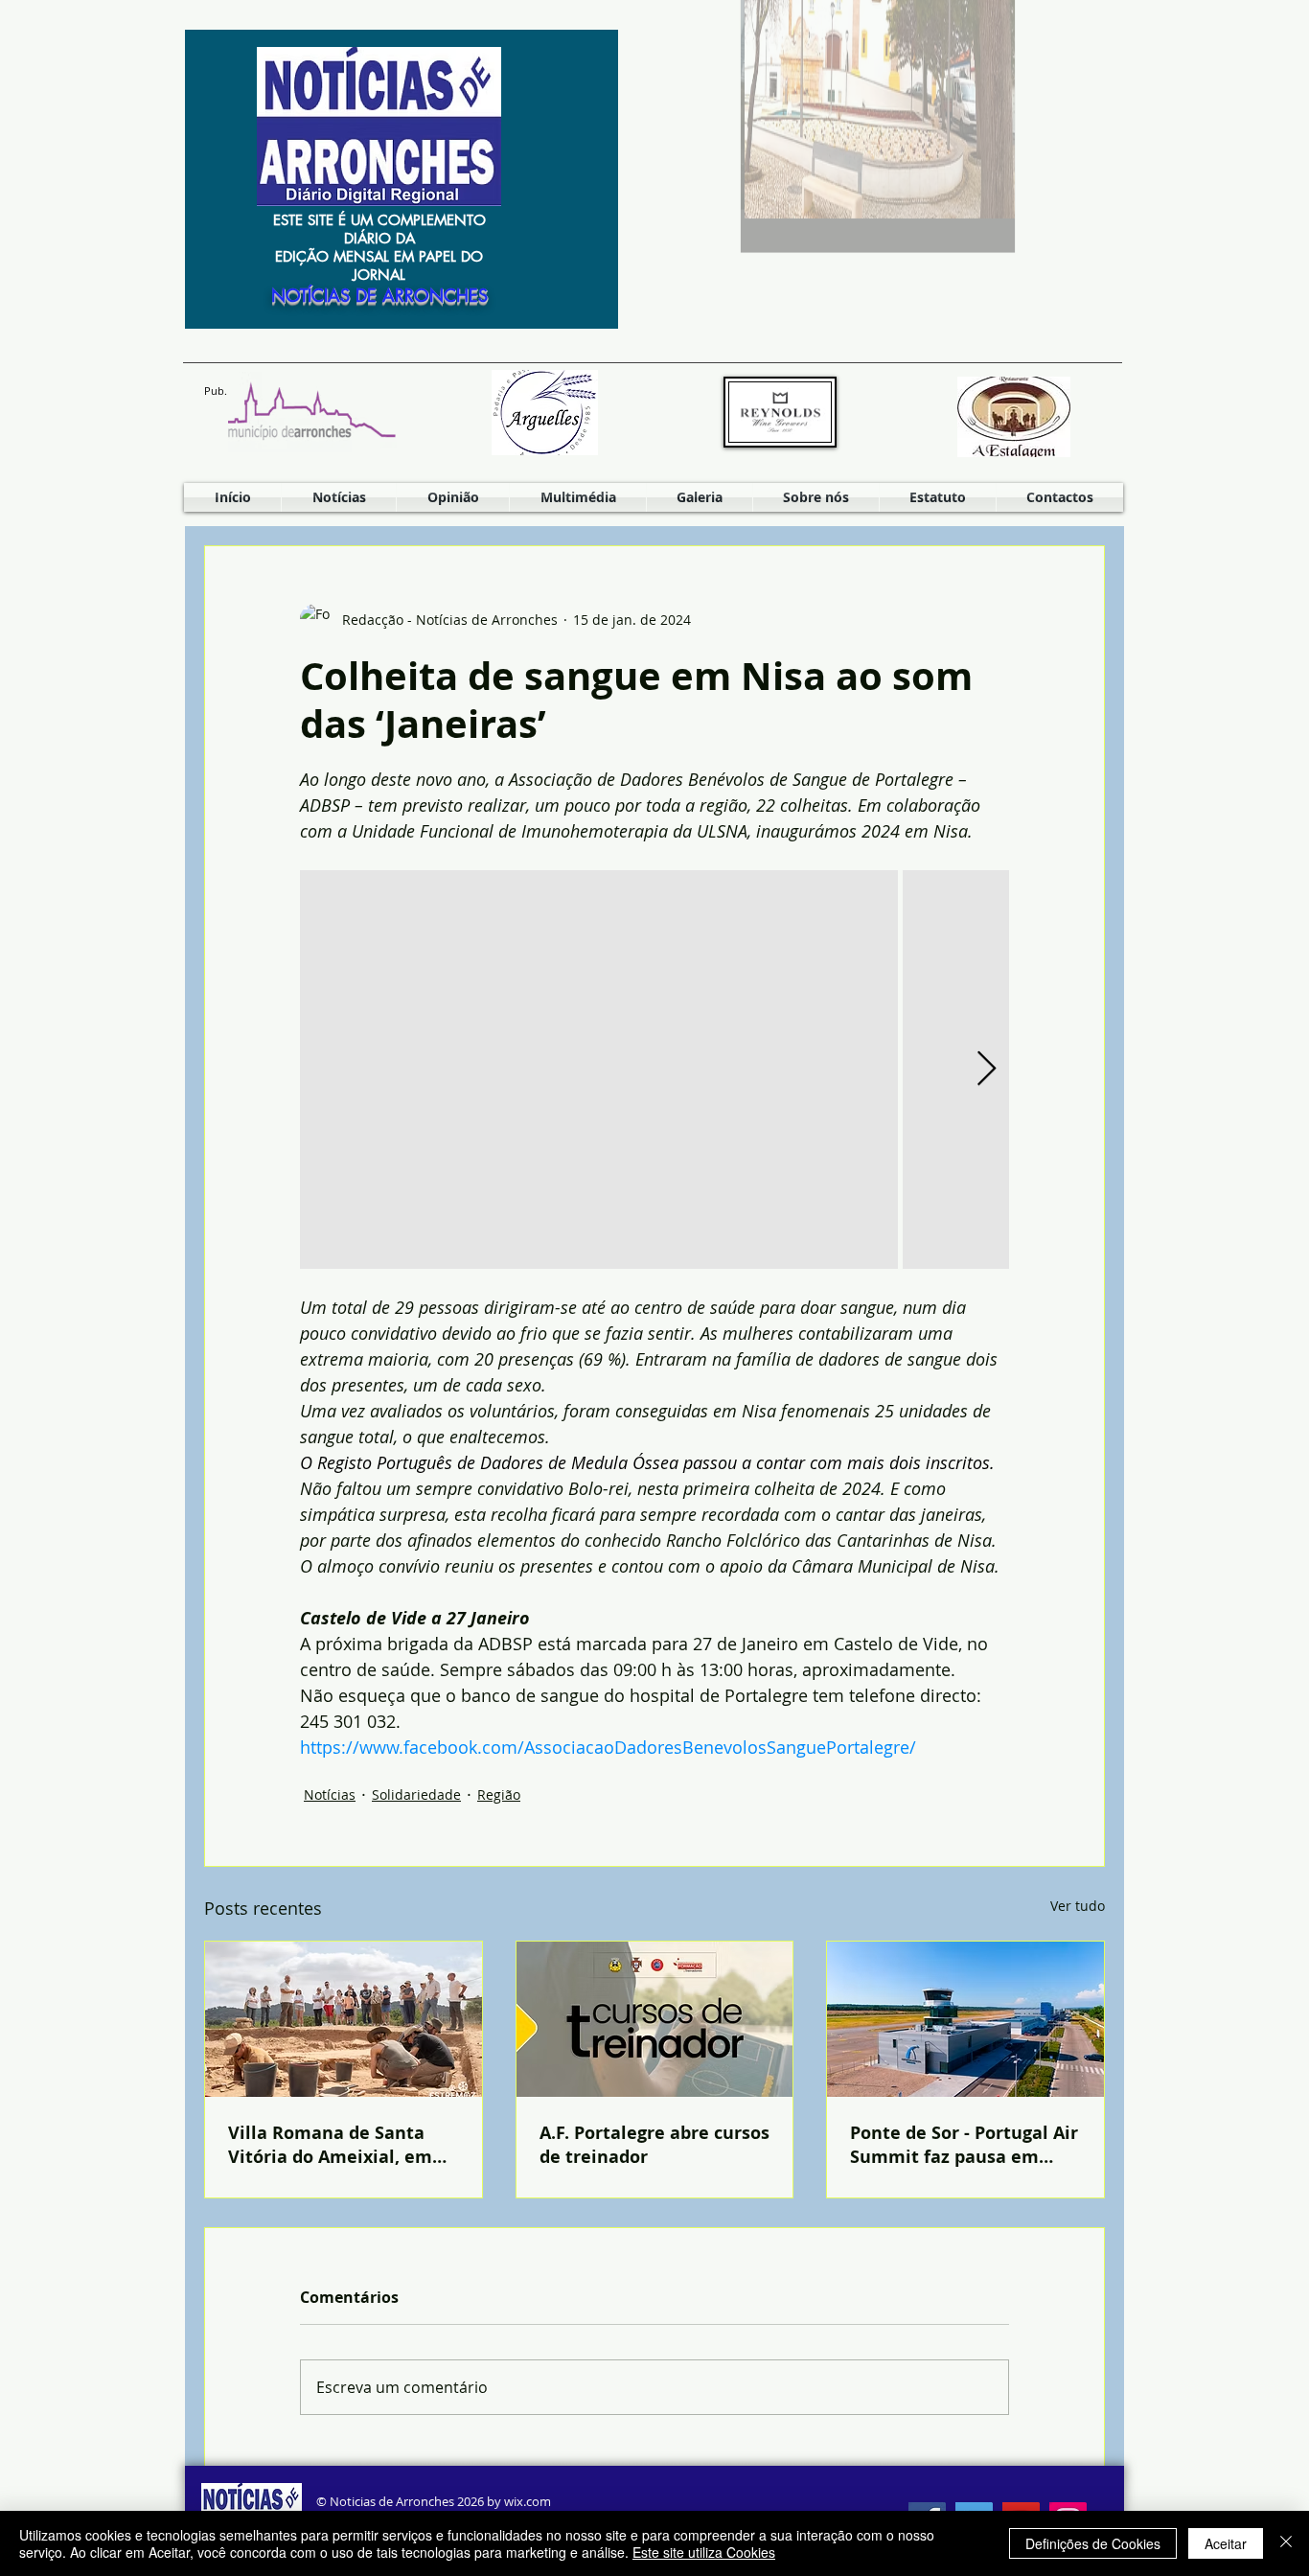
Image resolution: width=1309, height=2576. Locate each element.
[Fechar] (1286, 2543)
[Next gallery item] (987, 1070)
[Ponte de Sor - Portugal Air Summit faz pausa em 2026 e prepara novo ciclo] (965, 2019)
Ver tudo (1078, 1906)
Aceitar (1226, 2543)
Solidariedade (416, 1794)
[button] (578, 497)
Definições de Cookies (1093, 2543)
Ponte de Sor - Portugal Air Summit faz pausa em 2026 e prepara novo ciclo (964, 2145)
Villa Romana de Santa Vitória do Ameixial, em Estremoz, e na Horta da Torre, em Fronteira (332, 2145)
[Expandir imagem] (599, 1069)
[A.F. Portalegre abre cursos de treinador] (655, 2019)
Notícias (330, 1794)
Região (499, 1794)
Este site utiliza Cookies (704, 2552)
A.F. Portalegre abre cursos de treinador (654, 2145)
